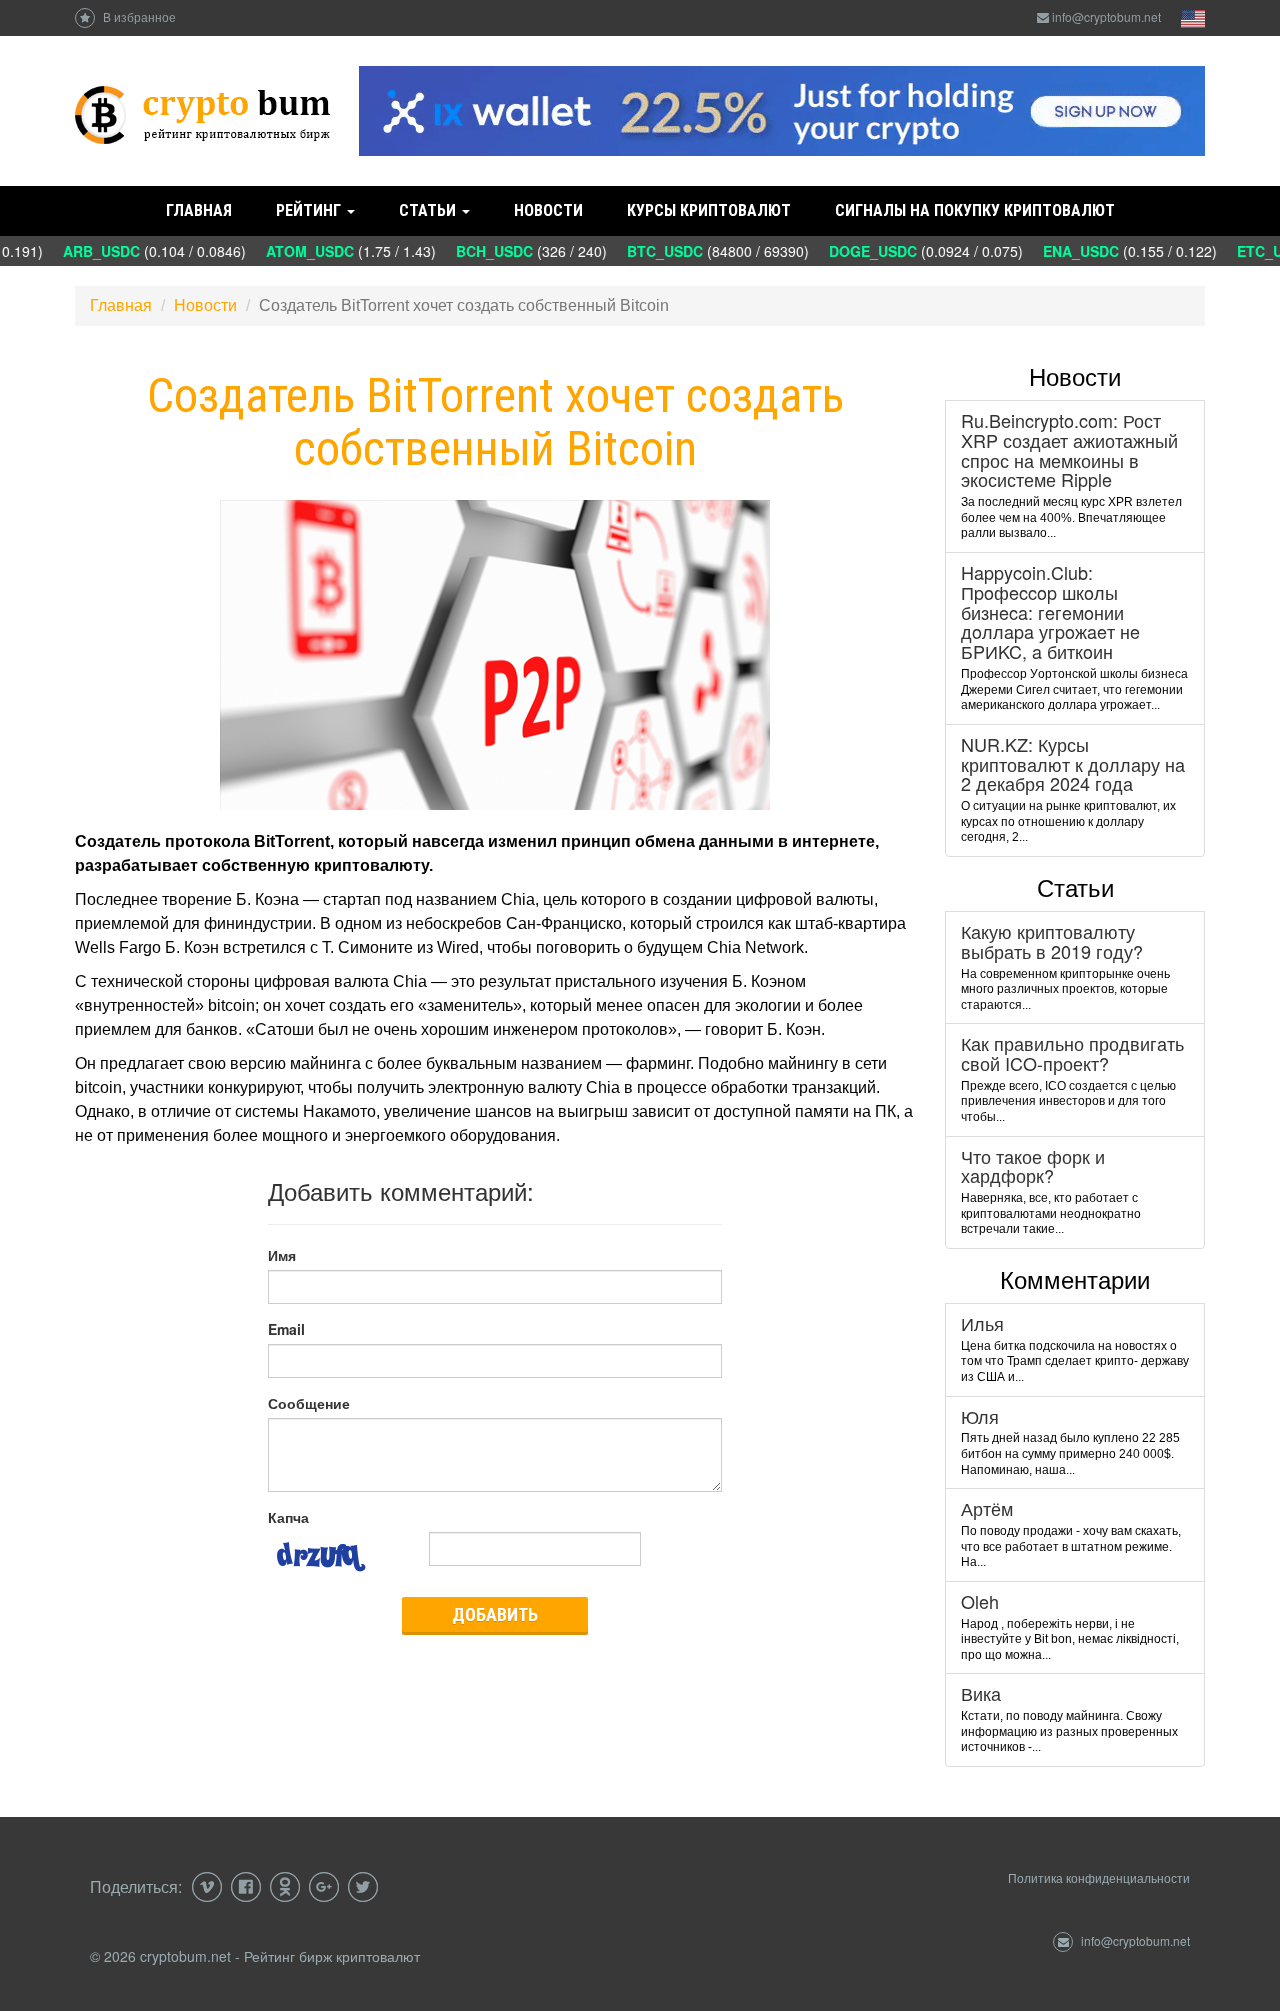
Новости (548, 210)
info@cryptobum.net (1106, 16)
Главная (199, 210)
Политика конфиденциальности (1099, 1877)
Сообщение (309, 1403)
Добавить (495, 1614)
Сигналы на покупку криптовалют (975, 210)
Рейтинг (310, 210)
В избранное (138, 16)
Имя (282, 1255)
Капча (288, 1517)
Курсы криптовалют (709, 210)
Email (286, 1329)
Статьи (429, 210)
